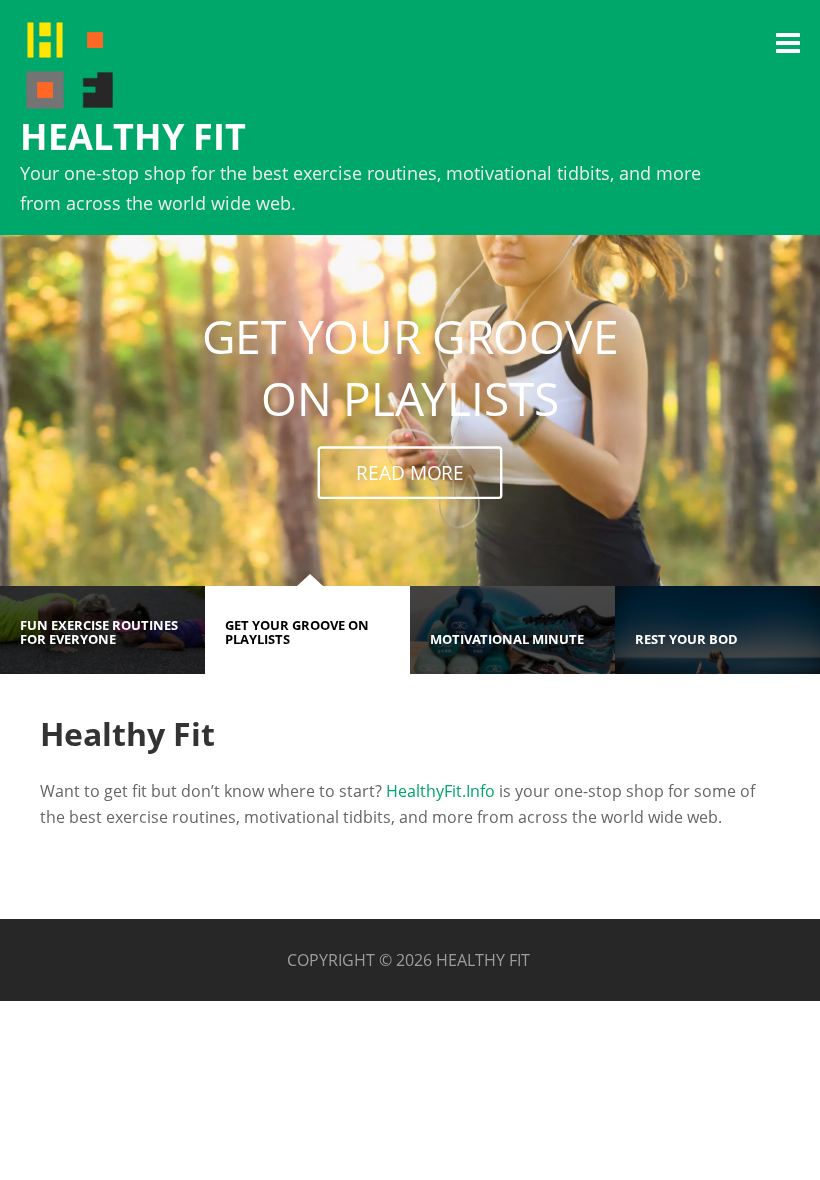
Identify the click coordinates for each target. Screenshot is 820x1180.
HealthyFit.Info (440, 791)
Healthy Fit (133, 136)
